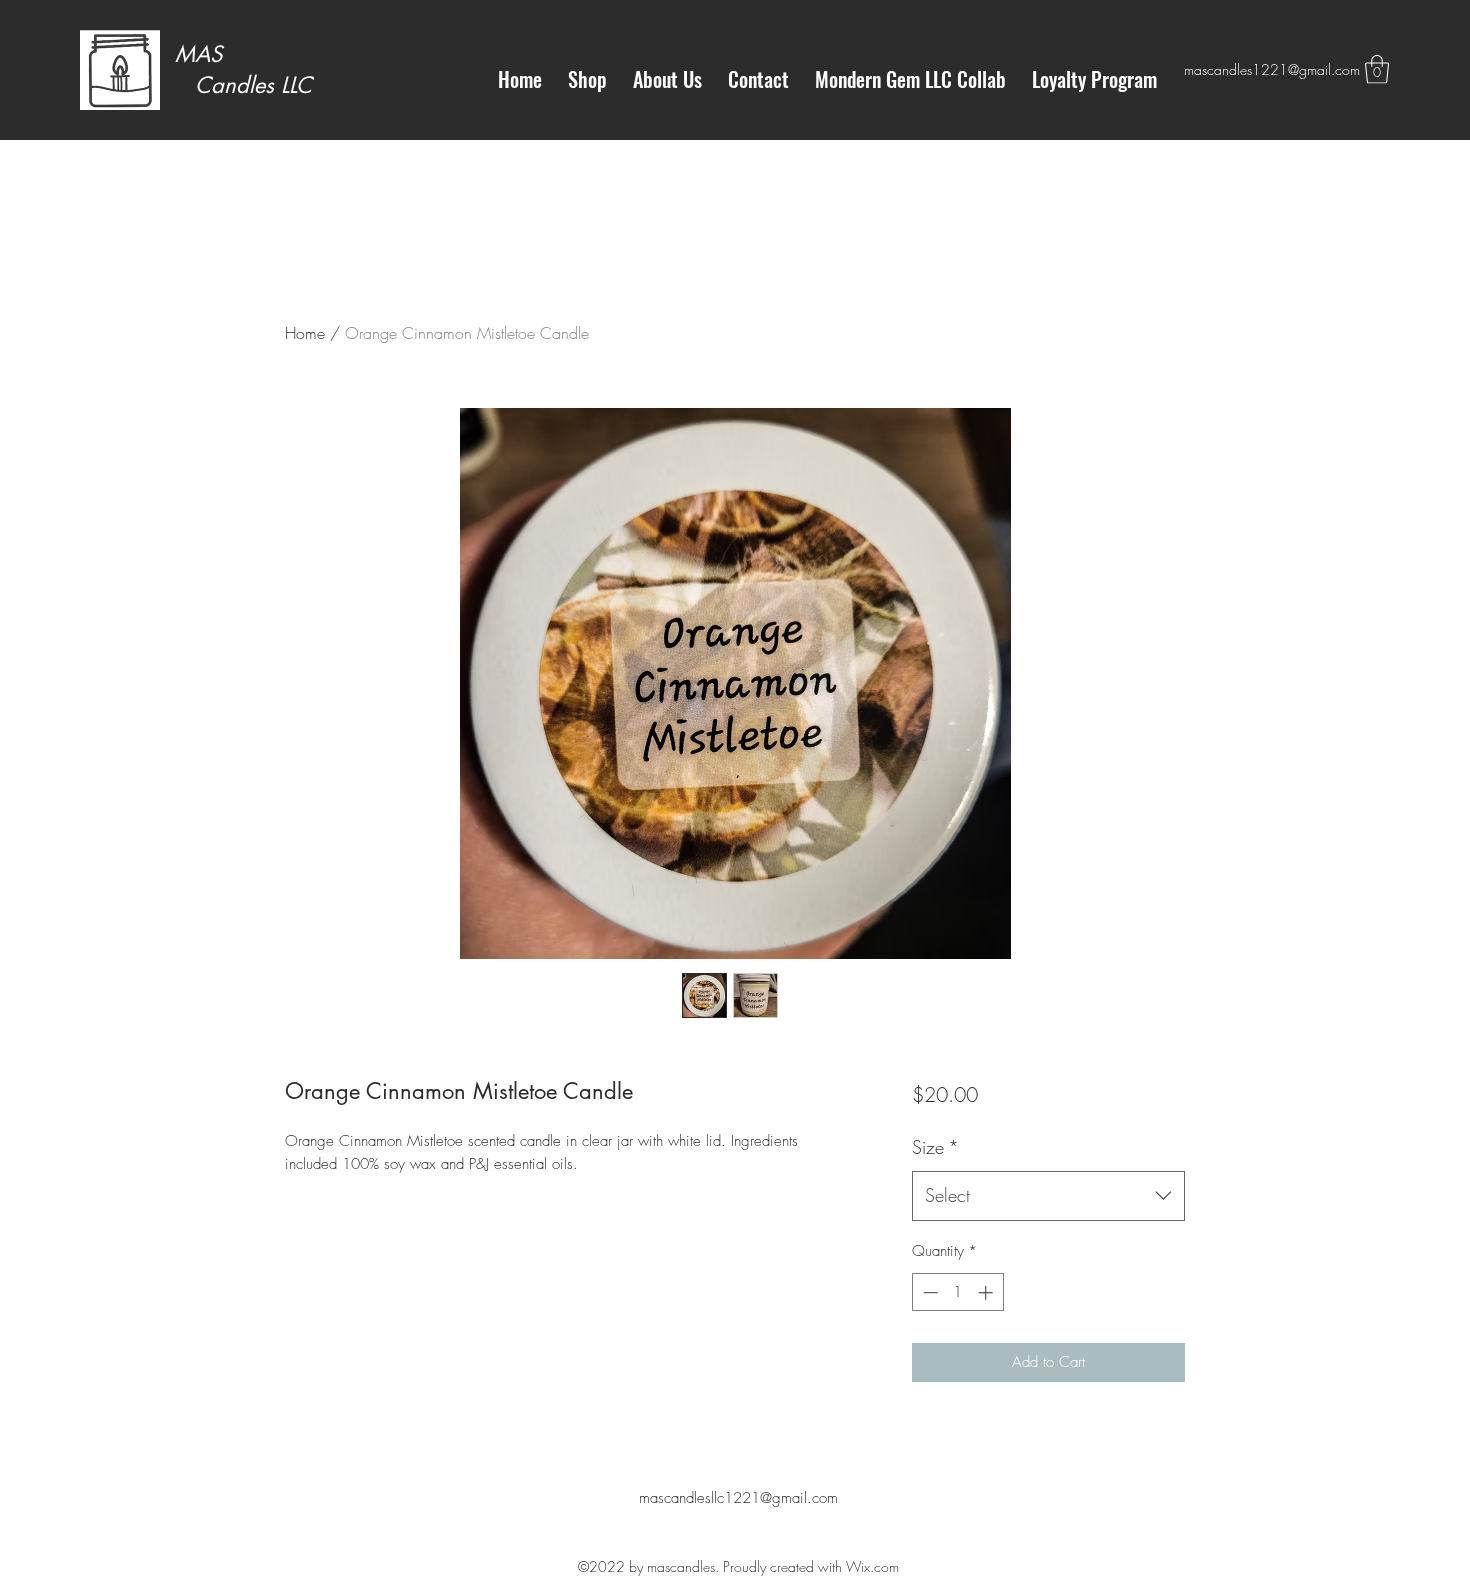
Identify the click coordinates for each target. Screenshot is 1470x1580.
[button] (1377, 69)
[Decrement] (928, 1292)
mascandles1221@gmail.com (1272, 69)
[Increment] (987, 1292)
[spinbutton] (957, 1292)
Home (305, 333)
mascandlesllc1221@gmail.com (738, 1498)
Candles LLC (243, 85)
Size (935, 1147)
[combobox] (1048, 1196)
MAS (198, 54)
